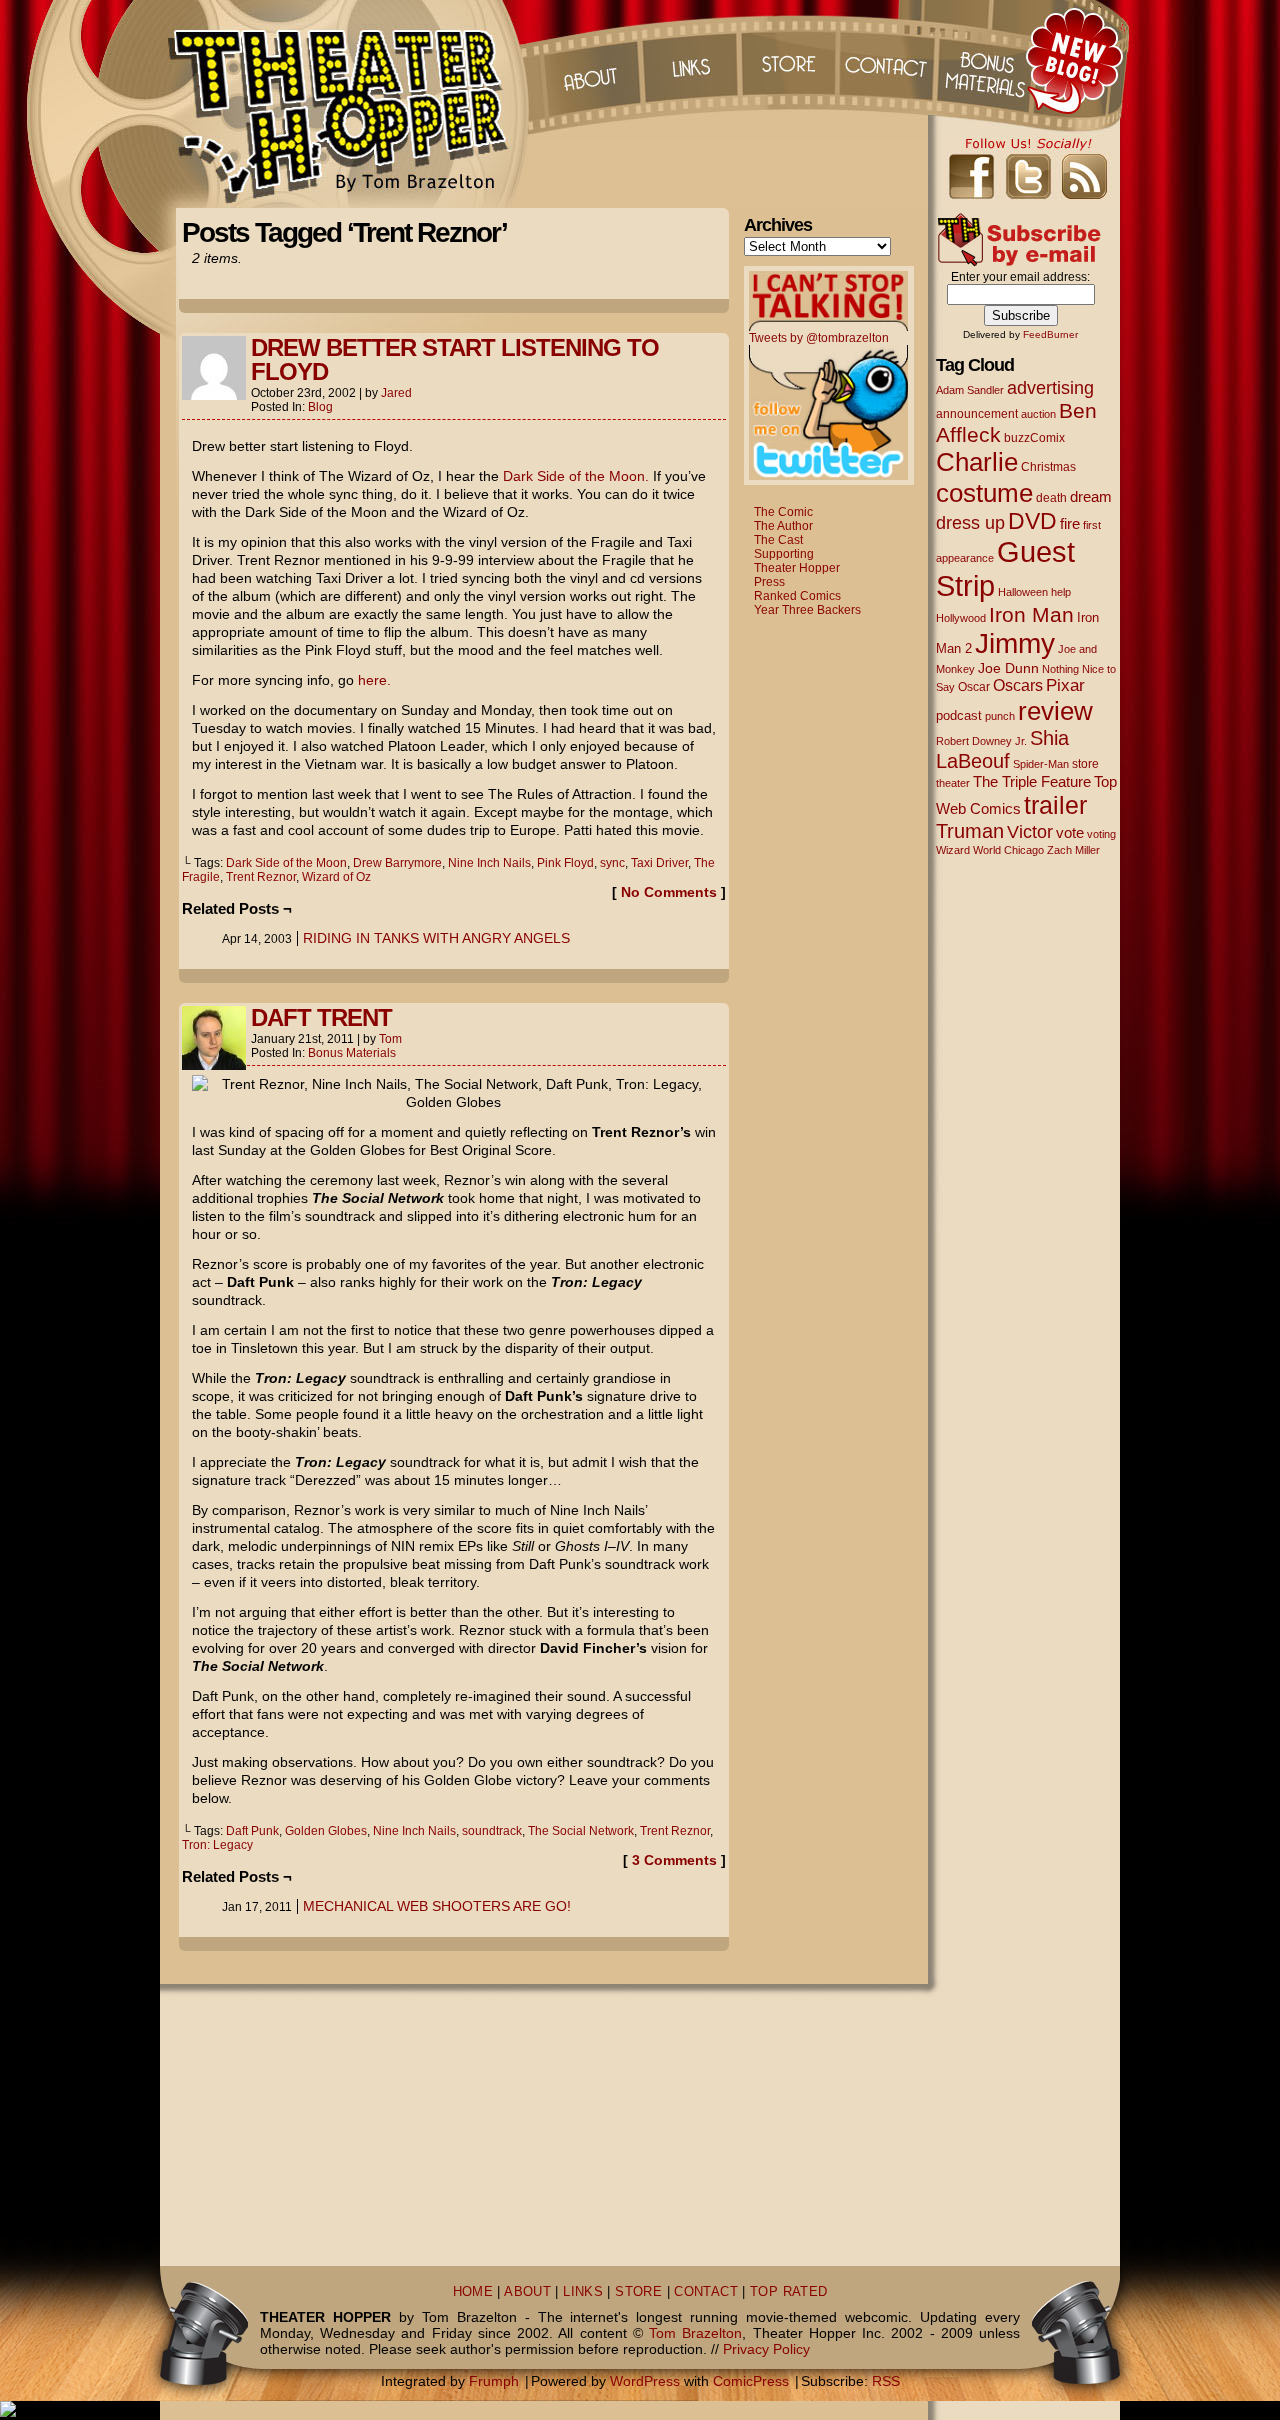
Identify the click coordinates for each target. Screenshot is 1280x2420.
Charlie (977, 462)
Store (789, 60)
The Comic (783, 512)
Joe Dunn (1008, 668)
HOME (473, 2292)
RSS (886, 2381)
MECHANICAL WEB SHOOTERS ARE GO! (437, 1906)
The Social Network (581, 1831)
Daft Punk (252, 1831)
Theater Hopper (349, 104)
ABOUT (527, 2292)
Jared (396, 393)
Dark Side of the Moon (286, 863)
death (1051, 498)
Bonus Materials (352, 1053)
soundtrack (492, 1831)
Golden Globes (326, 1831)
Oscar (974, 687)
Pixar (1065, 685)
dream (1091, 497)
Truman (970, 831)
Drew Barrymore (397, 863)
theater (953, 783)
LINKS (583, 2292)
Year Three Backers (807, 610)
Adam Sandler (970, 390)
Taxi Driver (659, 863)
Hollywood (961, 618)
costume (984, 493)
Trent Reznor (261, 877)
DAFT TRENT (321, 1017)
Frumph (494, 2381)
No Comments (669, 892)
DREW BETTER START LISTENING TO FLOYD (455, 359)
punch (1000, 716)
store (1085, 764)
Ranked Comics (797, 596)
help (1061, 592)
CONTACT (706, 2292)
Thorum (989, 60)
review (1055, 711)
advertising (1050, 387)
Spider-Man (1041, 764)
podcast (959, 715)
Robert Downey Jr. (981, 741)
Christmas (1048, 466)
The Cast (778, 540)
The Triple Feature (1032, 781)
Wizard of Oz (336, 877)
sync (612, 863)
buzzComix (1034, 438)
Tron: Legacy (217, 1845)
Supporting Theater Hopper (797, 561)
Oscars (1018, 685)
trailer (1055, 805)
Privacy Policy (766, 2349)
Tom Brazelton (695, 2333)
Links (689, 60)
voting (1101, 834)
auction (1038, 414)
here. (374, 680)
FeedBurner (1050, 334)
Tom (390, 1039)
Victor (1030, 831)
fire (1070, 523)
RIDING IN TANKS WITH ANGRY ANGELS (436, 938)
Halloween (1023, 592)
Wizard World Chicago (990, 850)
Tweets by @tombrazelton (819, 338)
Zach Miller (1073, 850)
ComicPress (751, 2381)
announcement (977, 413)
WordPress (645, 2381)
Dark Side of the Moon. (576, 476)
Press (769, 582)
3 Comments (674, 1860)
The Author (783, 526)
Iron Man (1031, 614)
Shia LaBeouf (1002, 749)
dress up (970, 523)
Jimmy (1015, 643)
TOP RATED (788, 2292)
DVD (1032, 521)
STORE (638, 2292)
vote (1070, 833)
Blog (320, 407)
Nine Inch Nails (489, 863)
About (589, 60)
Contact (889, 60)
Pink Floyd (565, 863)
